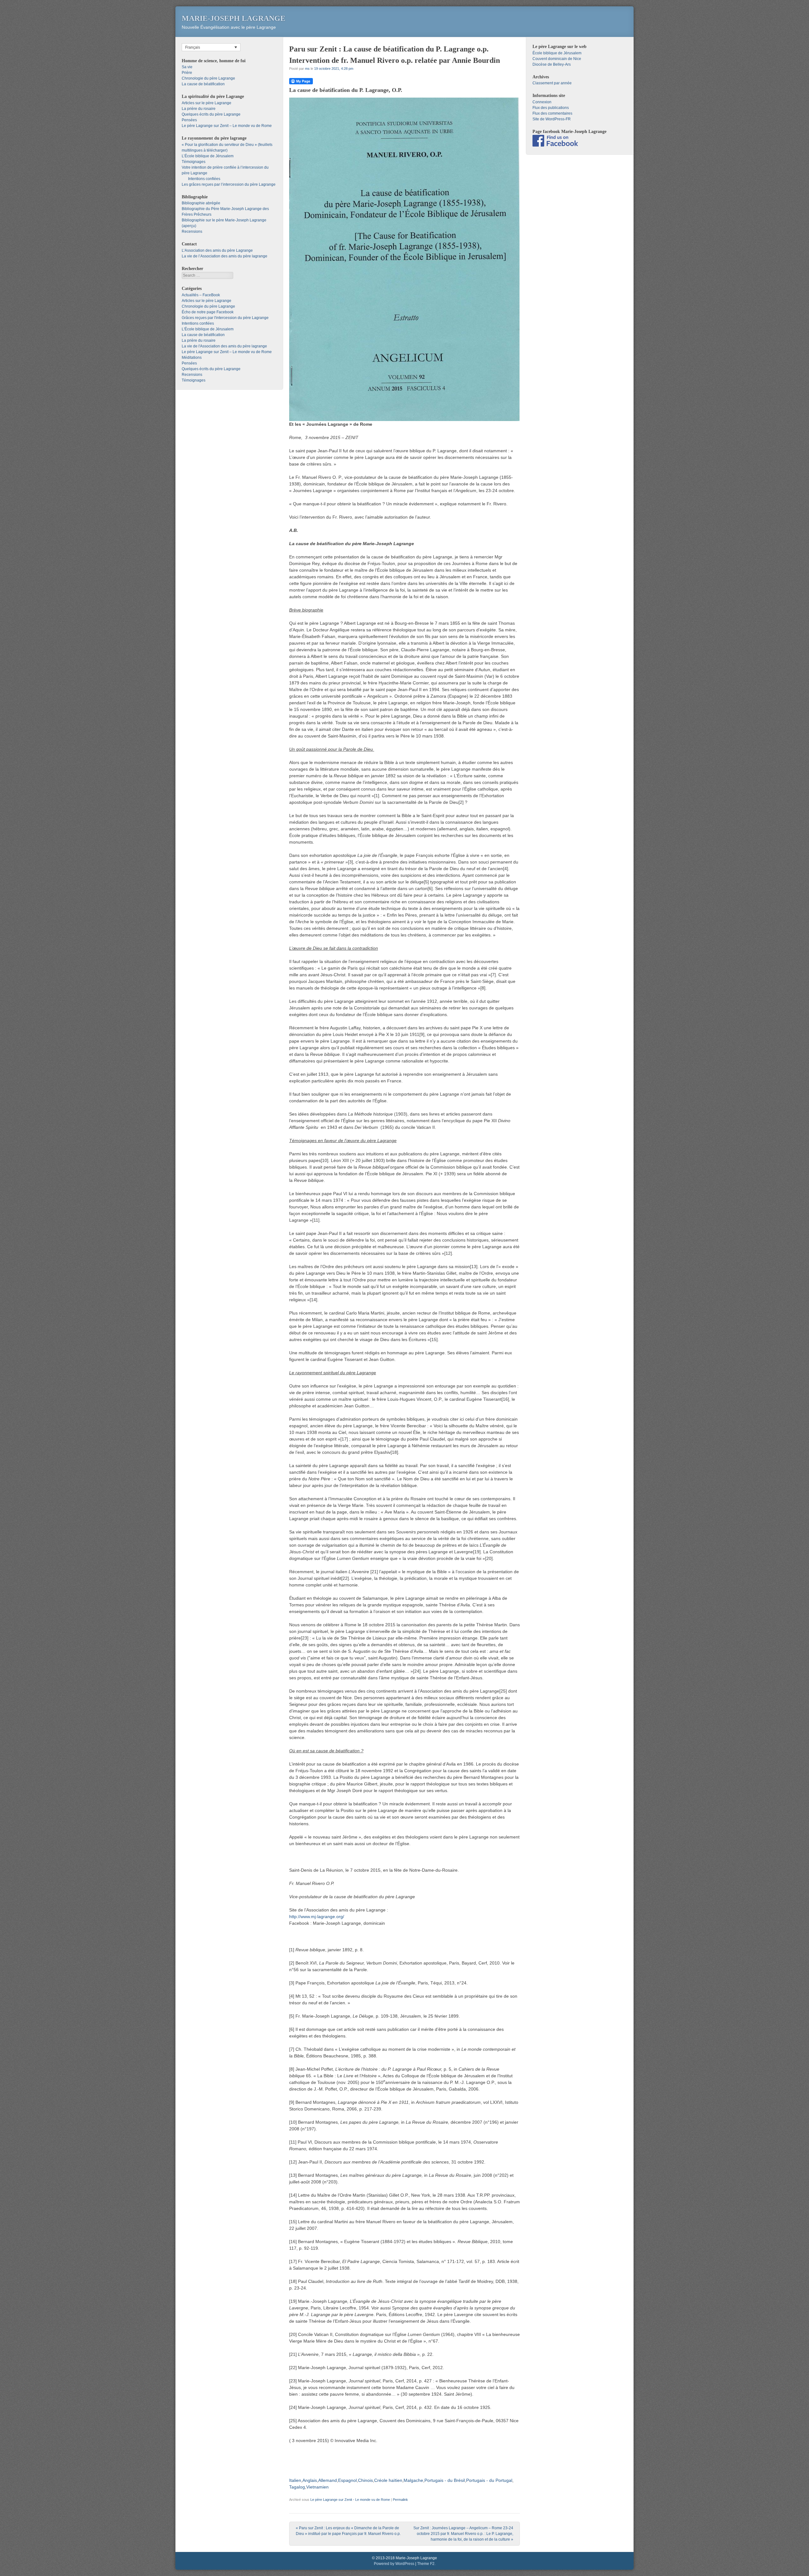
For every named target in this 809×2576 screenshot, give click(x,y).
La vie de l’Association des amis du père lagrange (225, 256)
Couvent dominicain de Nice (557, 59)
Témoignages (194, 162)
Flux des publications (551, 108)
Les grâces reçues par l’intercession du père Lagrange (229, 184)
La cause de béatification (203, 84)
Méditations (192, 358)
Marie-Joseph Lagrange (234, 18)
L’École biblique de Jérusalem (208, 156)
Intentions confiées (204, 179)
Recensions (192, 232)
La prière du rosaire (199, 109)
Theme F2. (426, 2564)
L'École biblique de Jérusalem (208, 329)
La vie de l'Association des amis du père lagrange (224, 346)
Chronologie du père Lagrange (208, 78)
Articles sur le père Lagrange (207, 103)
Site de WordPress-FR (552, 119)
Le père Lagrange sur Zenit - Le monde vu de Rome (350, 2500)
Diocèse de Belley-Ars (552, 64)
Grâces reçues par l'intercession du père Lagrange (225, 318)
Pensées (189, 120)
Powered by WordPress (394, 2564)
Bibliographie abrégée (201, 203)
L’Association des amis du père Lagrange (217, 250)
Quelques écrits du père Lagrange (211, 114)
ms (307, 69)
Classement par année (552, 83)
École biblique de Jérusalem (557, 53)
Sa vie (187, 67)
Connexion (542, 102)
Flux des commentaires (552, 113)
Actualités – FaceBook (201, 295)
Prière (187, 73)
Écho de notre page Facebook (208, 312)
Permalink (400, 2500)
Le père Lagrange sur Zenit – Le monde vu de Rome (227, 126)
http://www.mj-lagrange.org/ (317, 1917)
